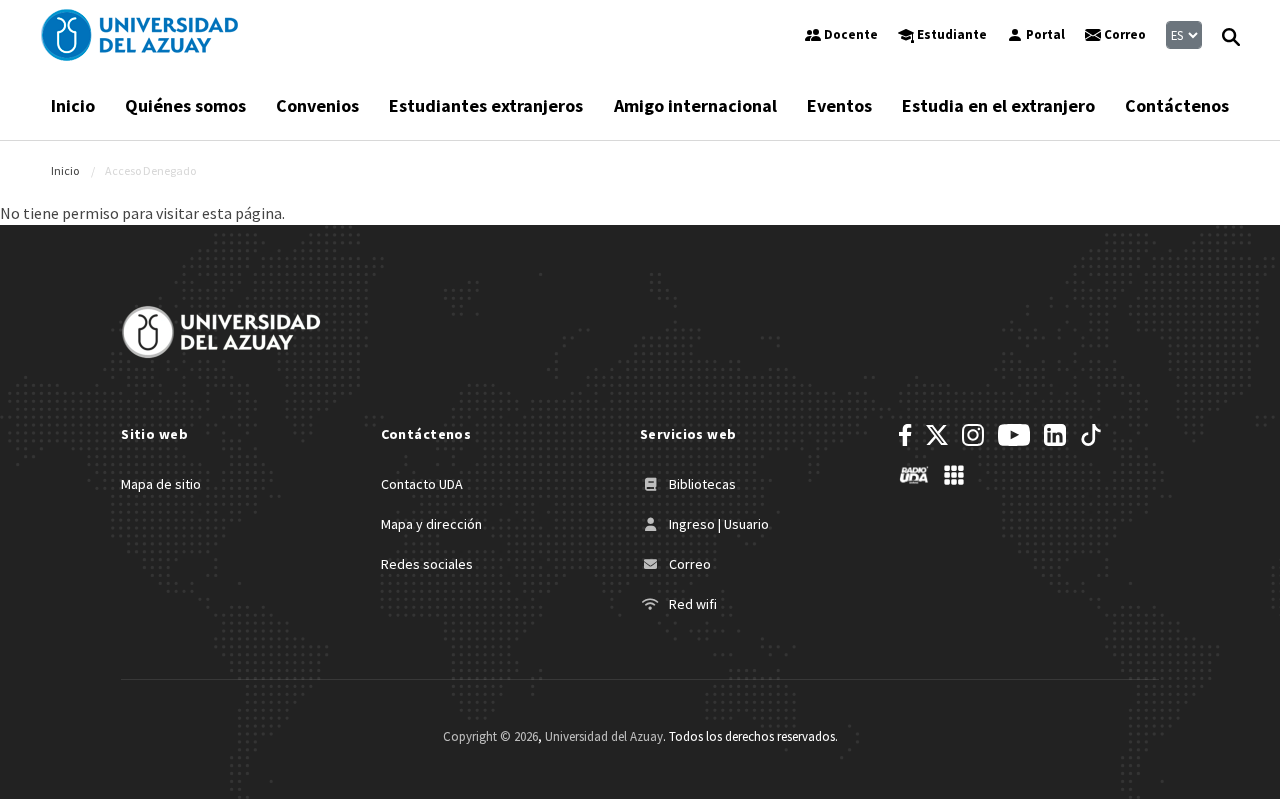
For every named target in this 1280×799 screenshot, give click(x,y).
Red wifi (691, 604)
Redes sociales (427, 564)
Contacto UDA (422, 484)
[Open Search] (1231, 35)
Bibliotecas (701, 484)
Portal (1044, 34)
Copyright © (490, 736)
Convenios (317, 105)
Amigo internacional (695, 105)
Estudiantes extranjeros (486, 105)
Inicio (73, 105)
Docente (849, 34)
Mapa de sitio (161, 484)
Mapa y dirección (431, 524)
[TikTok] (1091, 435)
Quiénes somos (185, 105)
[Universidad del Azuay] (140, 35)
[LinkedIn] (1055, 435)
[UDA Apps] (954, 475)
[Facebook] (905, 435)
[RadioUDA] (914, 475)
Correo (1123, 34)
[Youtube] (1014, 435)
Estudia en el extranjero (998, 105)
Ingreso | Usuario (717, 524)
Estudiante (950, 34)
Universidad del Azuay (604, 736)
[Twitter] (937, 435)
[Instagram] (973, 435)
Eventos (839, 105)
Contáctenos (1177, 105)
